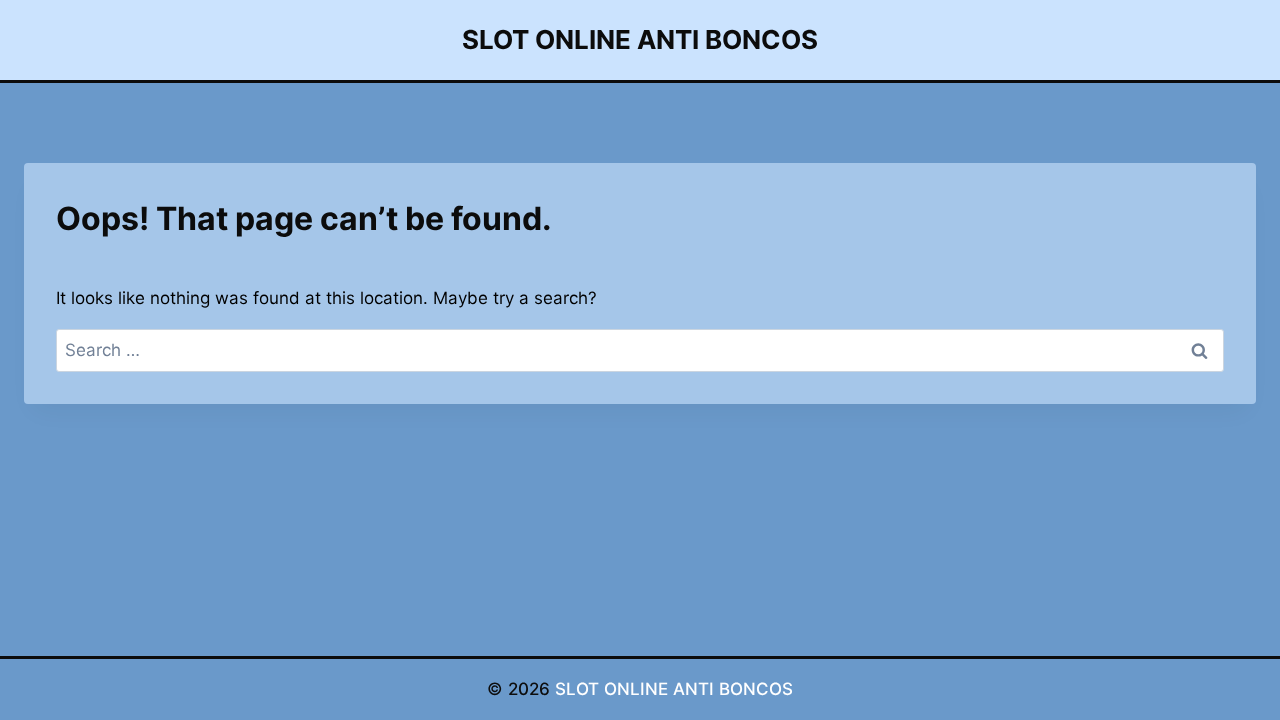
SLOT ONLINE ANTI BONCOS (674, 689)
